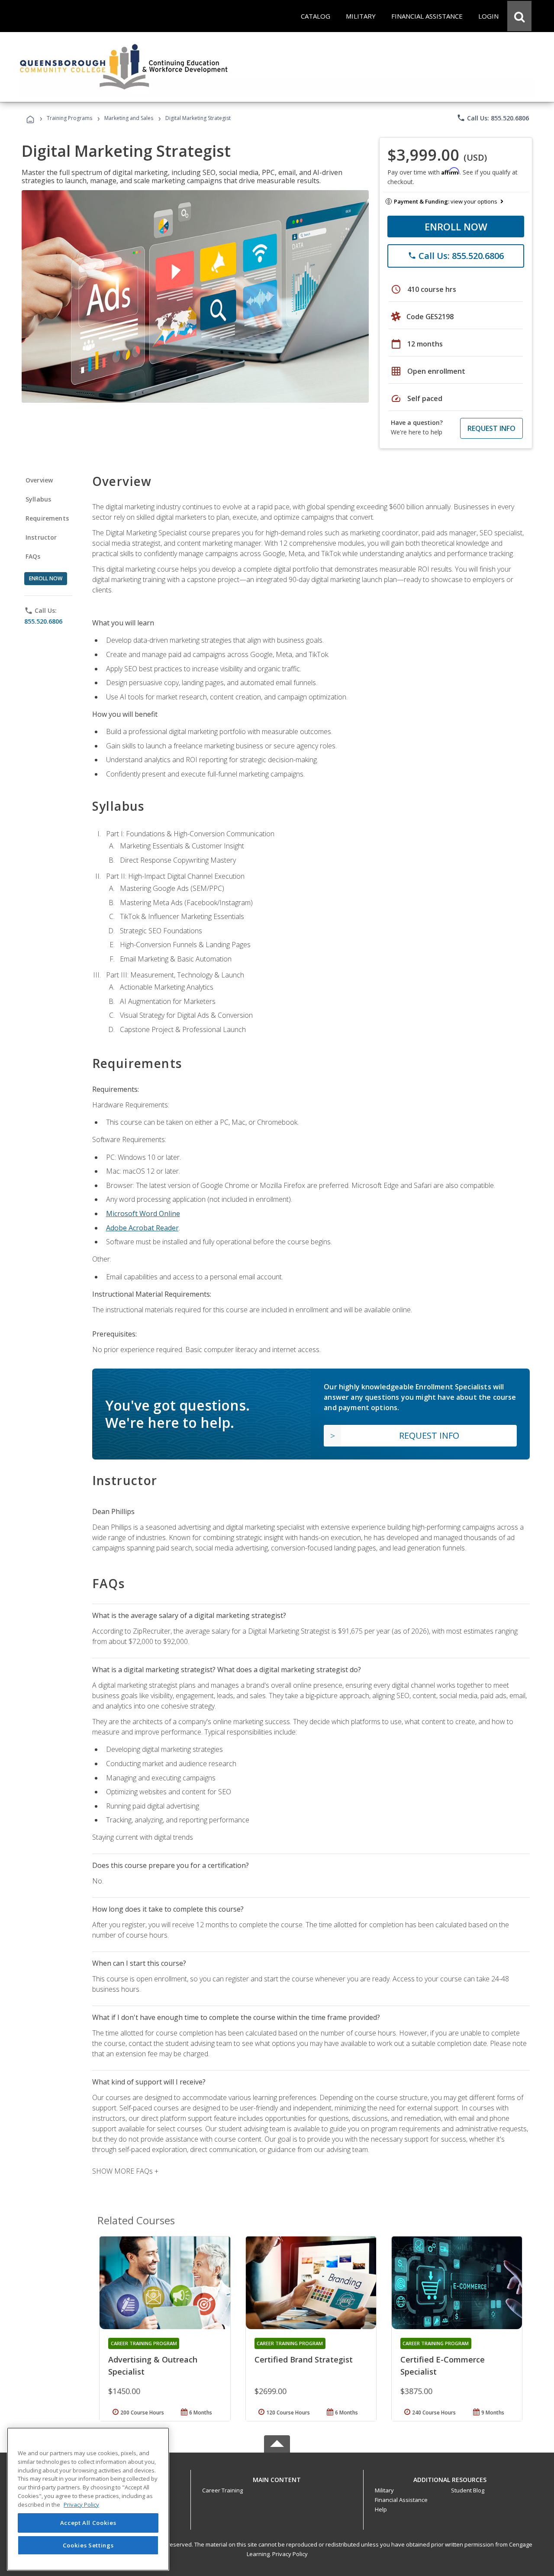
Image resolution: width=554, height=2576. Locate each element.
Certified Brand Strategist (304, 2359)
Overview (39, 480)
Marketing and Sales (129, 118)
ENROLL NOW (456, 227)
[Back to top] (277, 2477)
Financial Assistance (401, 2500)
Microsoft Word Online (143, 1214)
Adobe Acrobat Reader (142, 1228)
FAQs (33, 556)
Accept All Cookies (88, 2523)
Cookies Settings (88, 2545)
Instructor (41, 537)
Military (384, 2490)
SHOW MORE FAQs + (125, 2171)
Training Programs (69, 118)
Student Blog (468, 2490)
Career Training (222, 2490)
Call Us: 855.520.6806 (493, 118)
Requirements (47, 518)
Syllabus (38, 499)
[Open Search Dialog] (519, 16)
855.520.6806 (43, 621)
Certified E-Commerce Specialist (443, 2366)
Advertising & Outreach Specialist (153, 2366)
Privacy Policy (290, 2554)
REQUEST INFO (491, 428)
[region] (88, 2499)
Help (381, 2509)
